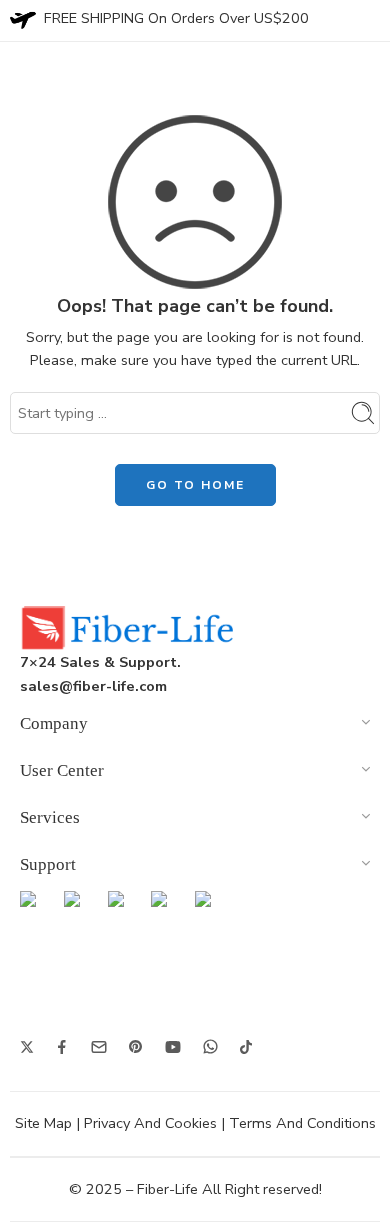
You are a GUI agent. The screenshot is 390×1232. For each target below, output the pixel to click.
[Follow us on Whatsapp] (210, 1046)
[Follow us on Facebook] (62, 1047)
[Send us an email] (99, 1047)
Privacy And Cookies (150, 1123)
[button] (195, 726)
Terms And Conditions (302, 1123)
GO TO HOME (195, 485)
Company (54, 723)
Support (48, 864)
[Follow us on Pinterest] (136, 1047)
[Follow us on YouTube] (173, 1047)
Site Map (43, 1123)
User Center (62, 770)
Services (50, 817)
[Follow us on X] (27, 1047)
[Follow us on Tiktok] (246, 1047)
